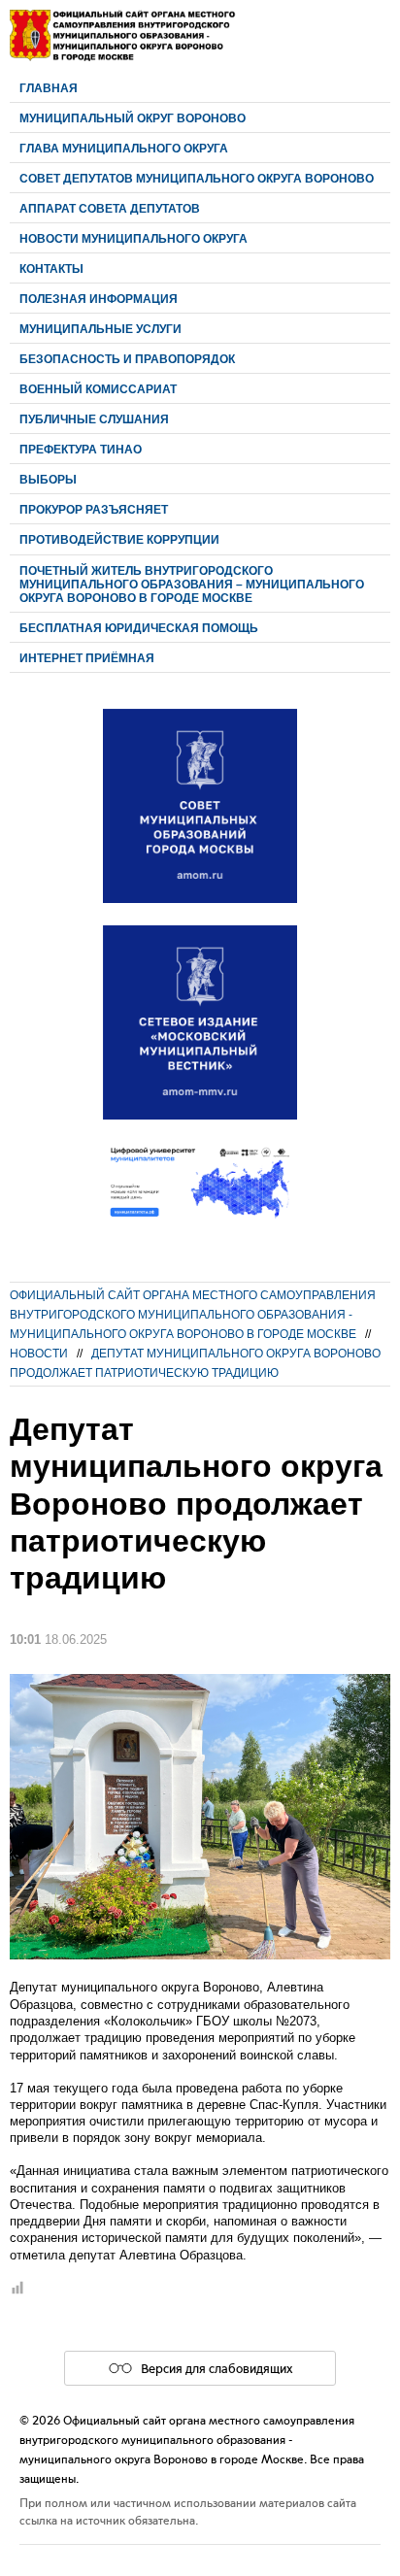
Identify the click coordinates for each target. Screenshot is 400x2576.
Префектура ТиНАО (81, 449)
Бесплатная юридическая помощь (139, 628)
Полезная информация (99, 299)
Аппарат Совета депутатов (110, 208)
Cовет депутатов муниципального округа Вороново (197, 178)
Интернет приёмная (87, 658)
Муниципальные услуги (100, 329)
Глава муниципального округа (124, 148)
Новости (39, 1353)
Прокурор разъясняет (94, 509)
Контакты (51, 268)
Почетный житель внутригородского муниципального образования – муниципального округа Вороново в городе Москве (192, 584)
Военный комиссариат (98, 389)
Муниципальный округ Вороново (133, 118)
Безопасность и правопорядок (127, 359)
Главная (49, 88)
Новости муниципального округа (133, 238)
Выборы (48, 479)
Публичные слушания (94, 419)
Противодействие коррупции (119, 539)
